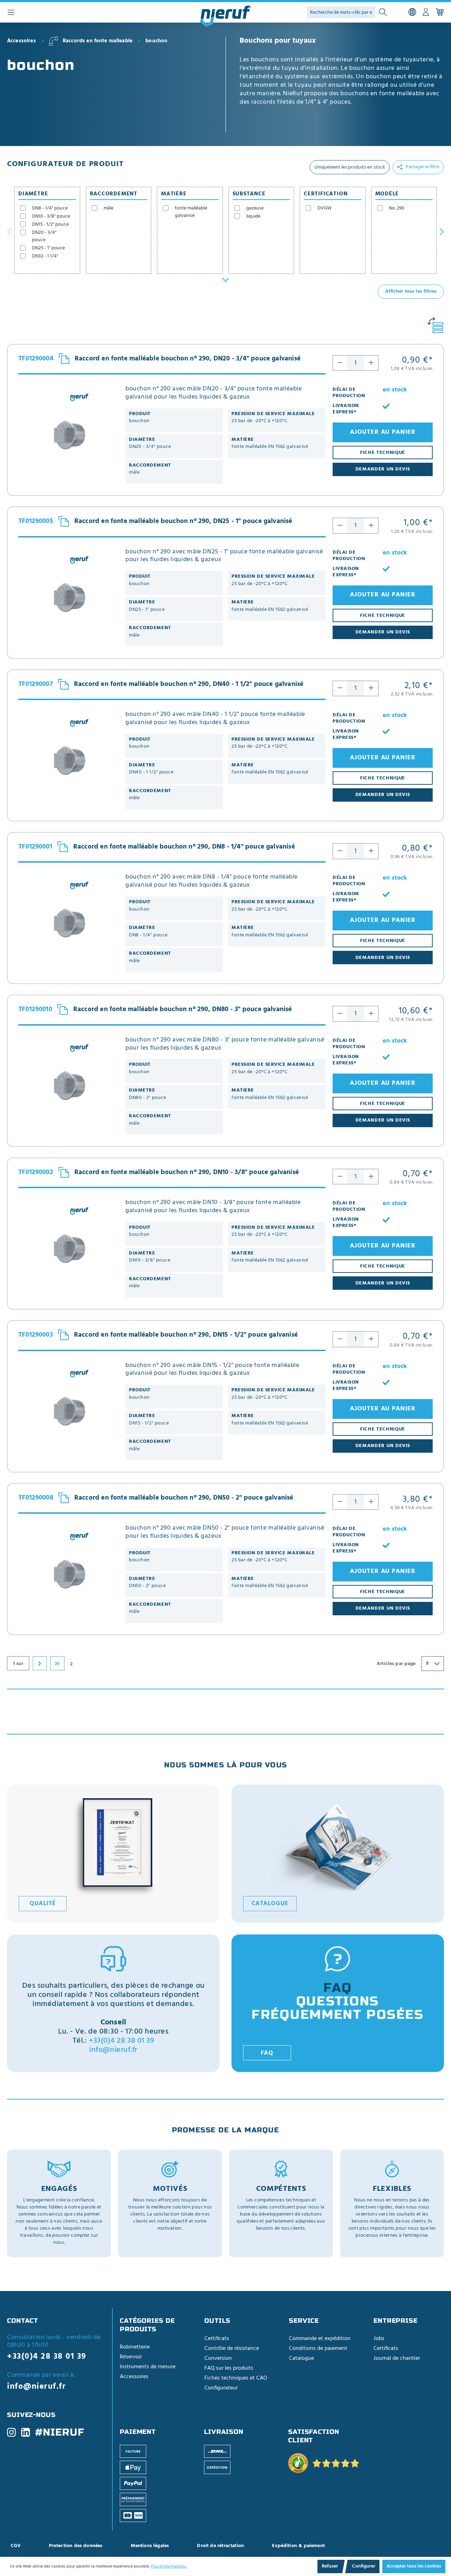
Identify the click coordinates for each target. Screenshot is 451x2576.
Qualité (42, 1904)
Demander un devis (383, 469)
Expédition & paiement (298, 2546)
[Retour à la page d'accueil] (225, 16)
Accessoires (134, 2377)
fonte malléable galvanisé (191, 212)
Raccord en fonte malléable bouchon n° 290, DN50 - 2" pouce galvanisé (184, 1498)
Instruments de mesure (148, 2367)
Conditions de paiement (318, 2349)
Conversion (218, 2358)
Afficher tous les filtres (411, 291)
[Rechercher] (383, 13)
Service (304, 2321)
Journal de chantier (397, 2358)
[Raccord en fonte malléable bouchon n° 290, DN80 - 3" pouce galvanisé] (68, 1086)
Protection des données (76, 2546)
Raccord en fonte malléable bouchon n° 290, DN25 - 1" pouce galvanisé (183, 521)
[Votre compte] (426, 12)
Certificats (217, 2339)
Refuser (330, 2566)
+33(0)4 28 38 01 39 (121, 2041)
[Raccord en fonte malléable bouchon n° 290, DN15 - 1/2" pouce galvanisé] (68, 1411)
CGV (16, 2546)
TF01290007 (36, 684)
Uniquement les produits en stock (350, 167)
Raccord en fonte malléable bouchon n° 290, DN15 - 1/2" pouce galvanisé (186, 1335)
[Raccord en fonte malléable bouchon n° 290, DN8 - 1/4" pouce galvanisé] (68, 923)
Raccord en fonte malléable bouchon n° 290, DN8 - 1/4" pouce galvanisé (184, 847)
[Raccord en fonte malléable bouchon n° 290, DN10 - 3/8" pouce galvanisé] (68, 1248)
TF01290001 (35, 847)
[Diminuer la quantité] (340, 363)
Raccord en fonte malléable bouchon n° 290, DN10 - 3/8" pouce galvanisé (187, 1172)
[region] (342, 94)
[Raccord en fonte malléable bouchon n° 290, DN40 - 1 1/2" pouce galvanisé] (68, 760)
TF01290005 (36, 521)
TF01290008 (36, 1498)
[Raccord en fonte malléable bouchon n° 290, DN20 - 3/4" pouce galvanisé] (68, 435)
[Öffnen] (225, 280)
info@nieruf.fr (113, 2050)
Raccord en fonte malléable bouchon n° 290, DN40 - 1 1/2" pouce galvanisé (189, 684)
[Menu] (11, 12)
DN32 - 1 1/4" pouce (45, 260)
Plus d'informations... (169, 2566)
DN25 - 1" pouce (48, 248)
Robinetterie (135, 2347)
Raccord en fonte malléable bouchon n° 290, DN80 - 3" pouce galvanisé (183, 1009)
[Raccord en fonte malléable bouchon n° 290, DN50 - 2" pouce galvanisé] (68, 1574)
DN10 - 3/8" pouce (51, 216)
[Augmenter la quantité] (371, 363)
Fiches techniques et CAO (236, 2378)
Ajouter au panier (383, 432)
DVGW (325, 208)
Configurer (364, 2566)
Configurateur (221, 2388)
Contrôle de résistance (232, 2349)
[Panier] (440, 12)
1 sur (18, 1664)
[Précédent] (9, 231)
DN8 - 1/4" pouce (50, 208)
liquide (253, 216)
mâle (109, 208)
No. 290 (397, 208)
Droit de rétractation (220, 2546)
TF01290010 (35, 1010)
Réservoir (131, 2357)
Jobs (379, 2339)
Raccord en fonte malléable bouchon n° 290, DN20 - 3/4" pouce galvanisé (188, 359)
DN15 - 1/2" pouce (50, 224)
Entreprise (396, 2321)
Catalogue (270, 1904)
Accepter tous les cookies (414, 2566)
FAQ (267, 2053)
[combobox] (433, 1664)
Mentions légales (150, 2546)
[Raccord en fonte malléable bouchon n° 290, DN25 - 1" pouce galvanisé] (68, 598)
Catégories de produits (147, 2325)
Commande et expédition (320, 2339)
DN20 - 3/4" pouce (44, 236)
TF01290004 (36, 359)
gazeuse (255, 208)
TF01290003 (36, 1335)
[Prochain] (442, 231)
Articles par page (396, 1664)
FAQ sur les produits (229, 2368)
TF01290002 (36, 1172)
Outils (217, 2321)
